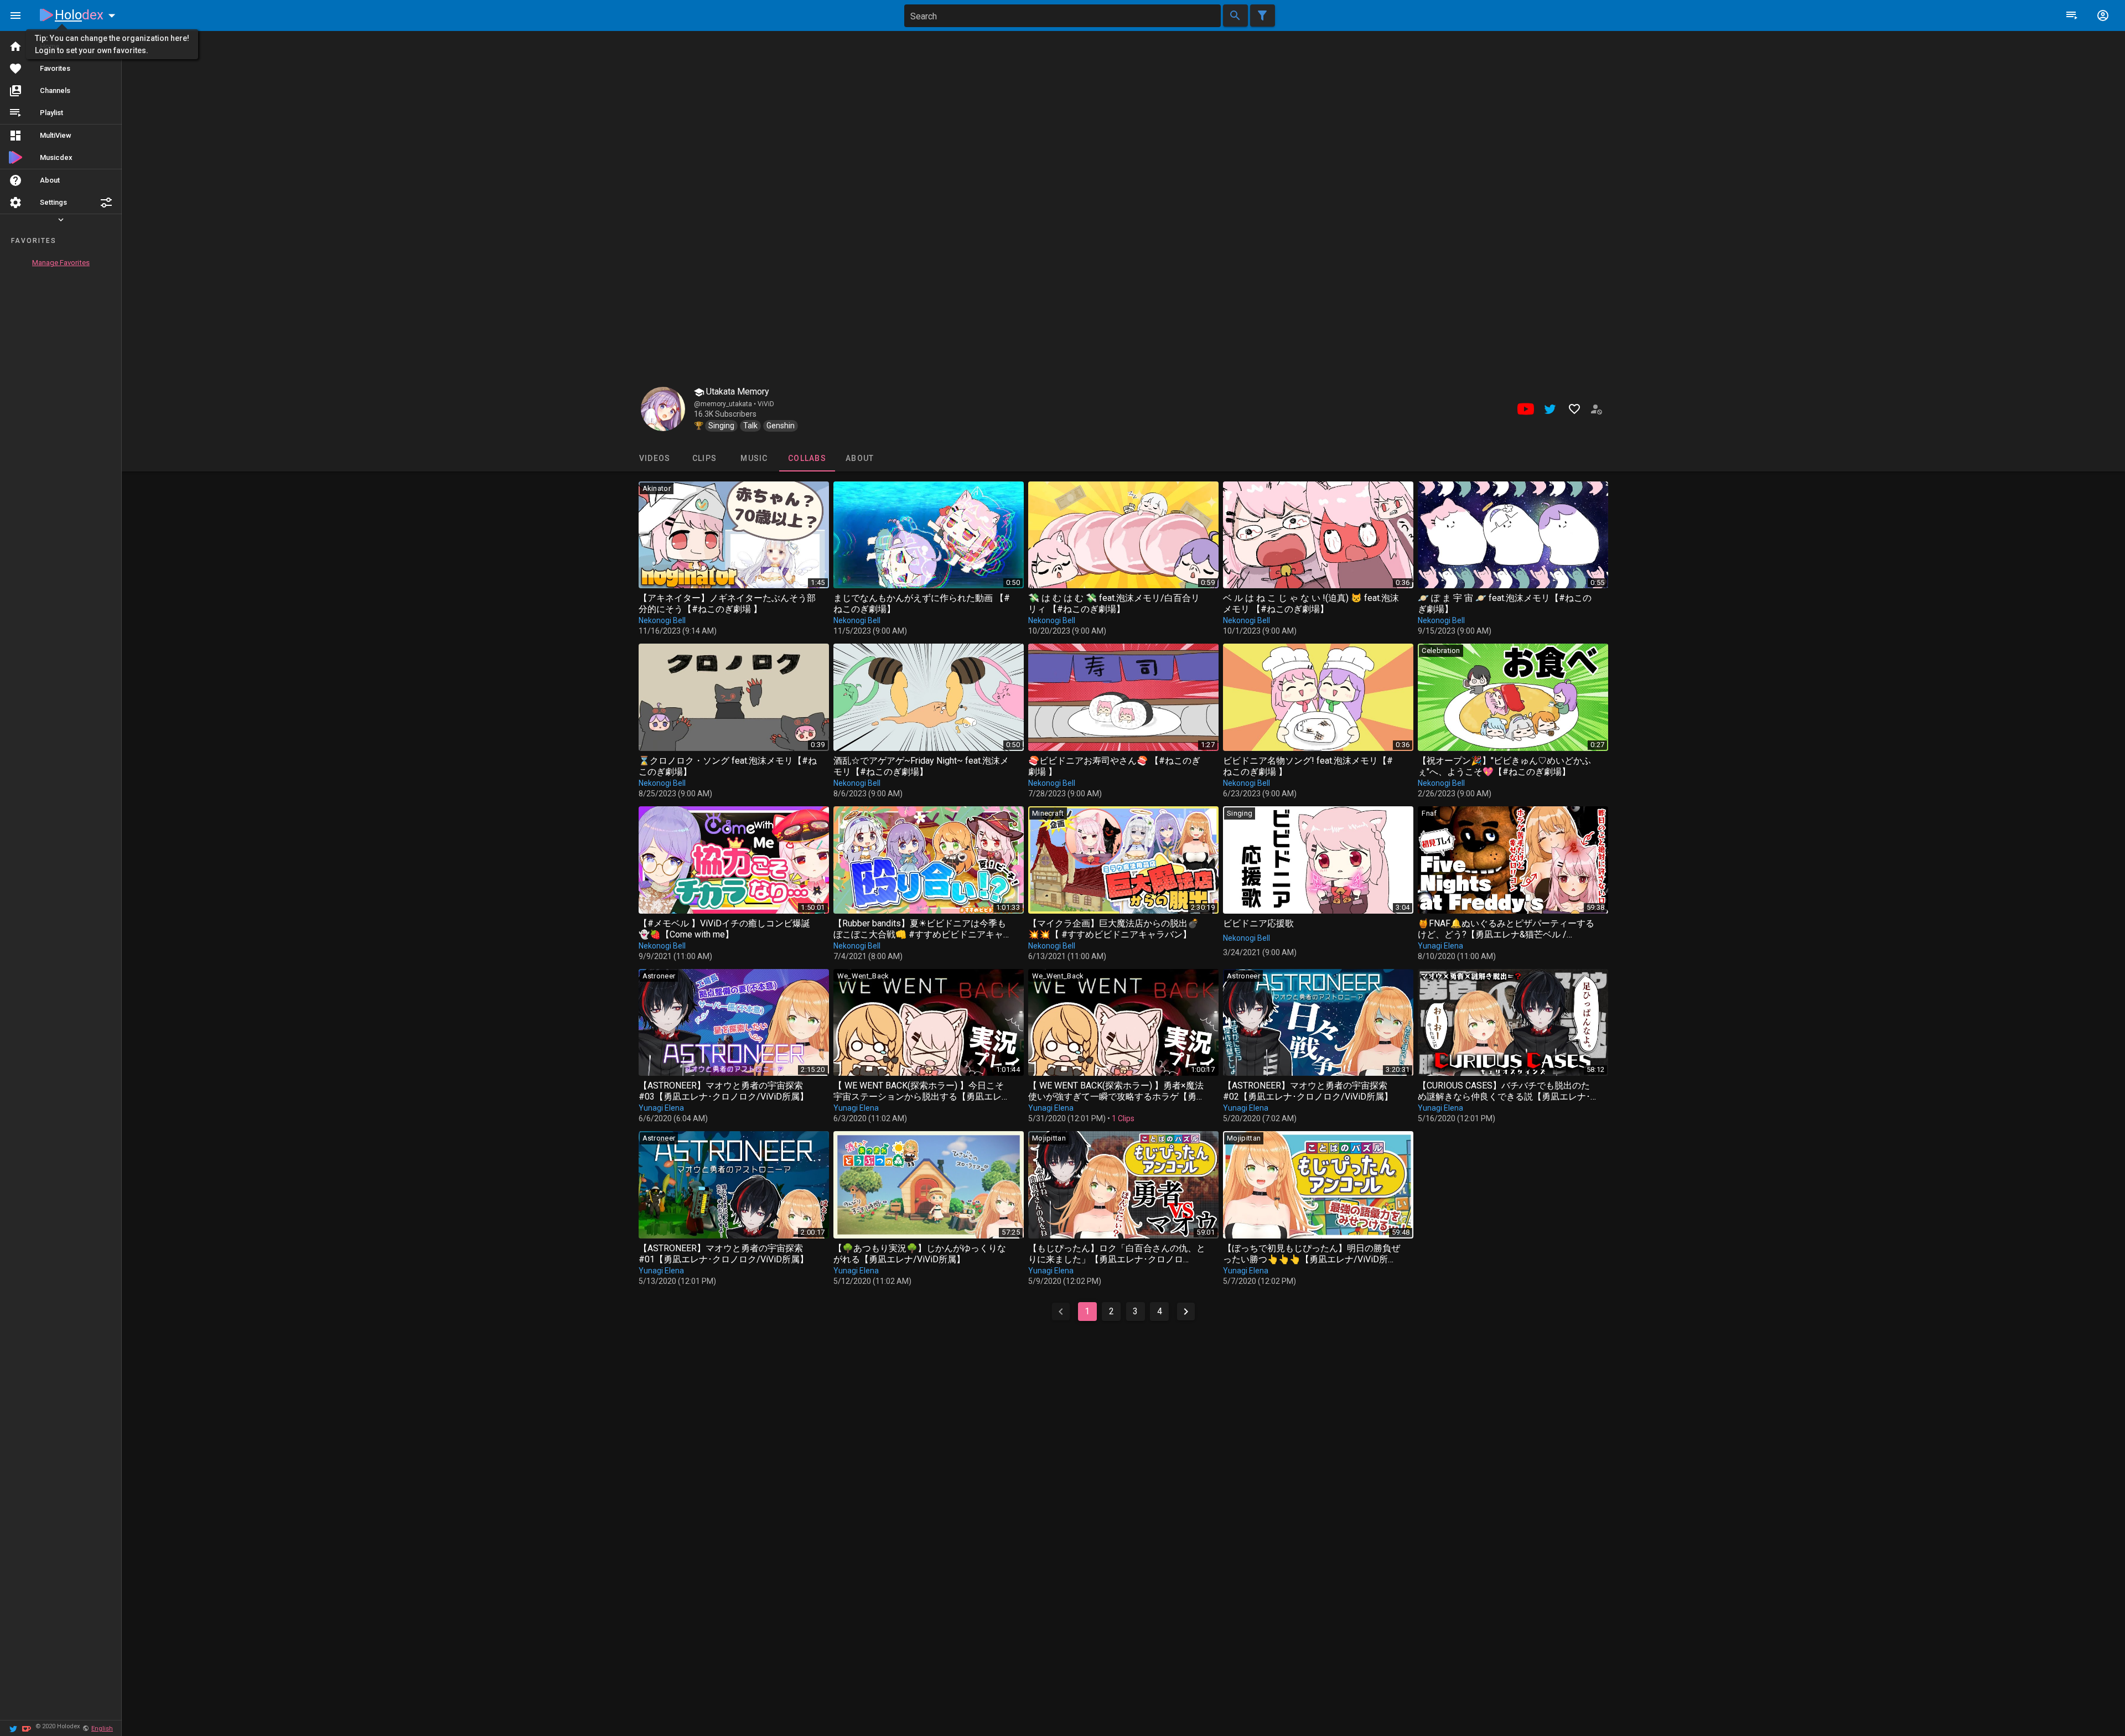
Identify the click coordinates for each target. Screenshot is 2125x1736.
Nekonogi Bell (662, 620)
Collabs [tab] (807, 458)
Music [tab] (754, 458)
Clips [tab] (704, 458)
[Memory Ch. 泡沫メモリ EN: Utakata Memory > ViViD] (663, 409)
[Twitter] (13, 1728)
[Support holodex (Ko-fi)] (27, 1728)
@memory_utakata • (726, 404)
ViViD (766, 404)
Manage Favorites (61, 263)
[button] (106, 203)
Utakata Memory (737, 392)
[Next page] (1186, 1312)
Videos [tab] (654, 458)
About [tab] (860, 458)
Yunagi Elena (1440, 946)
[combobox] (1062, 16)
